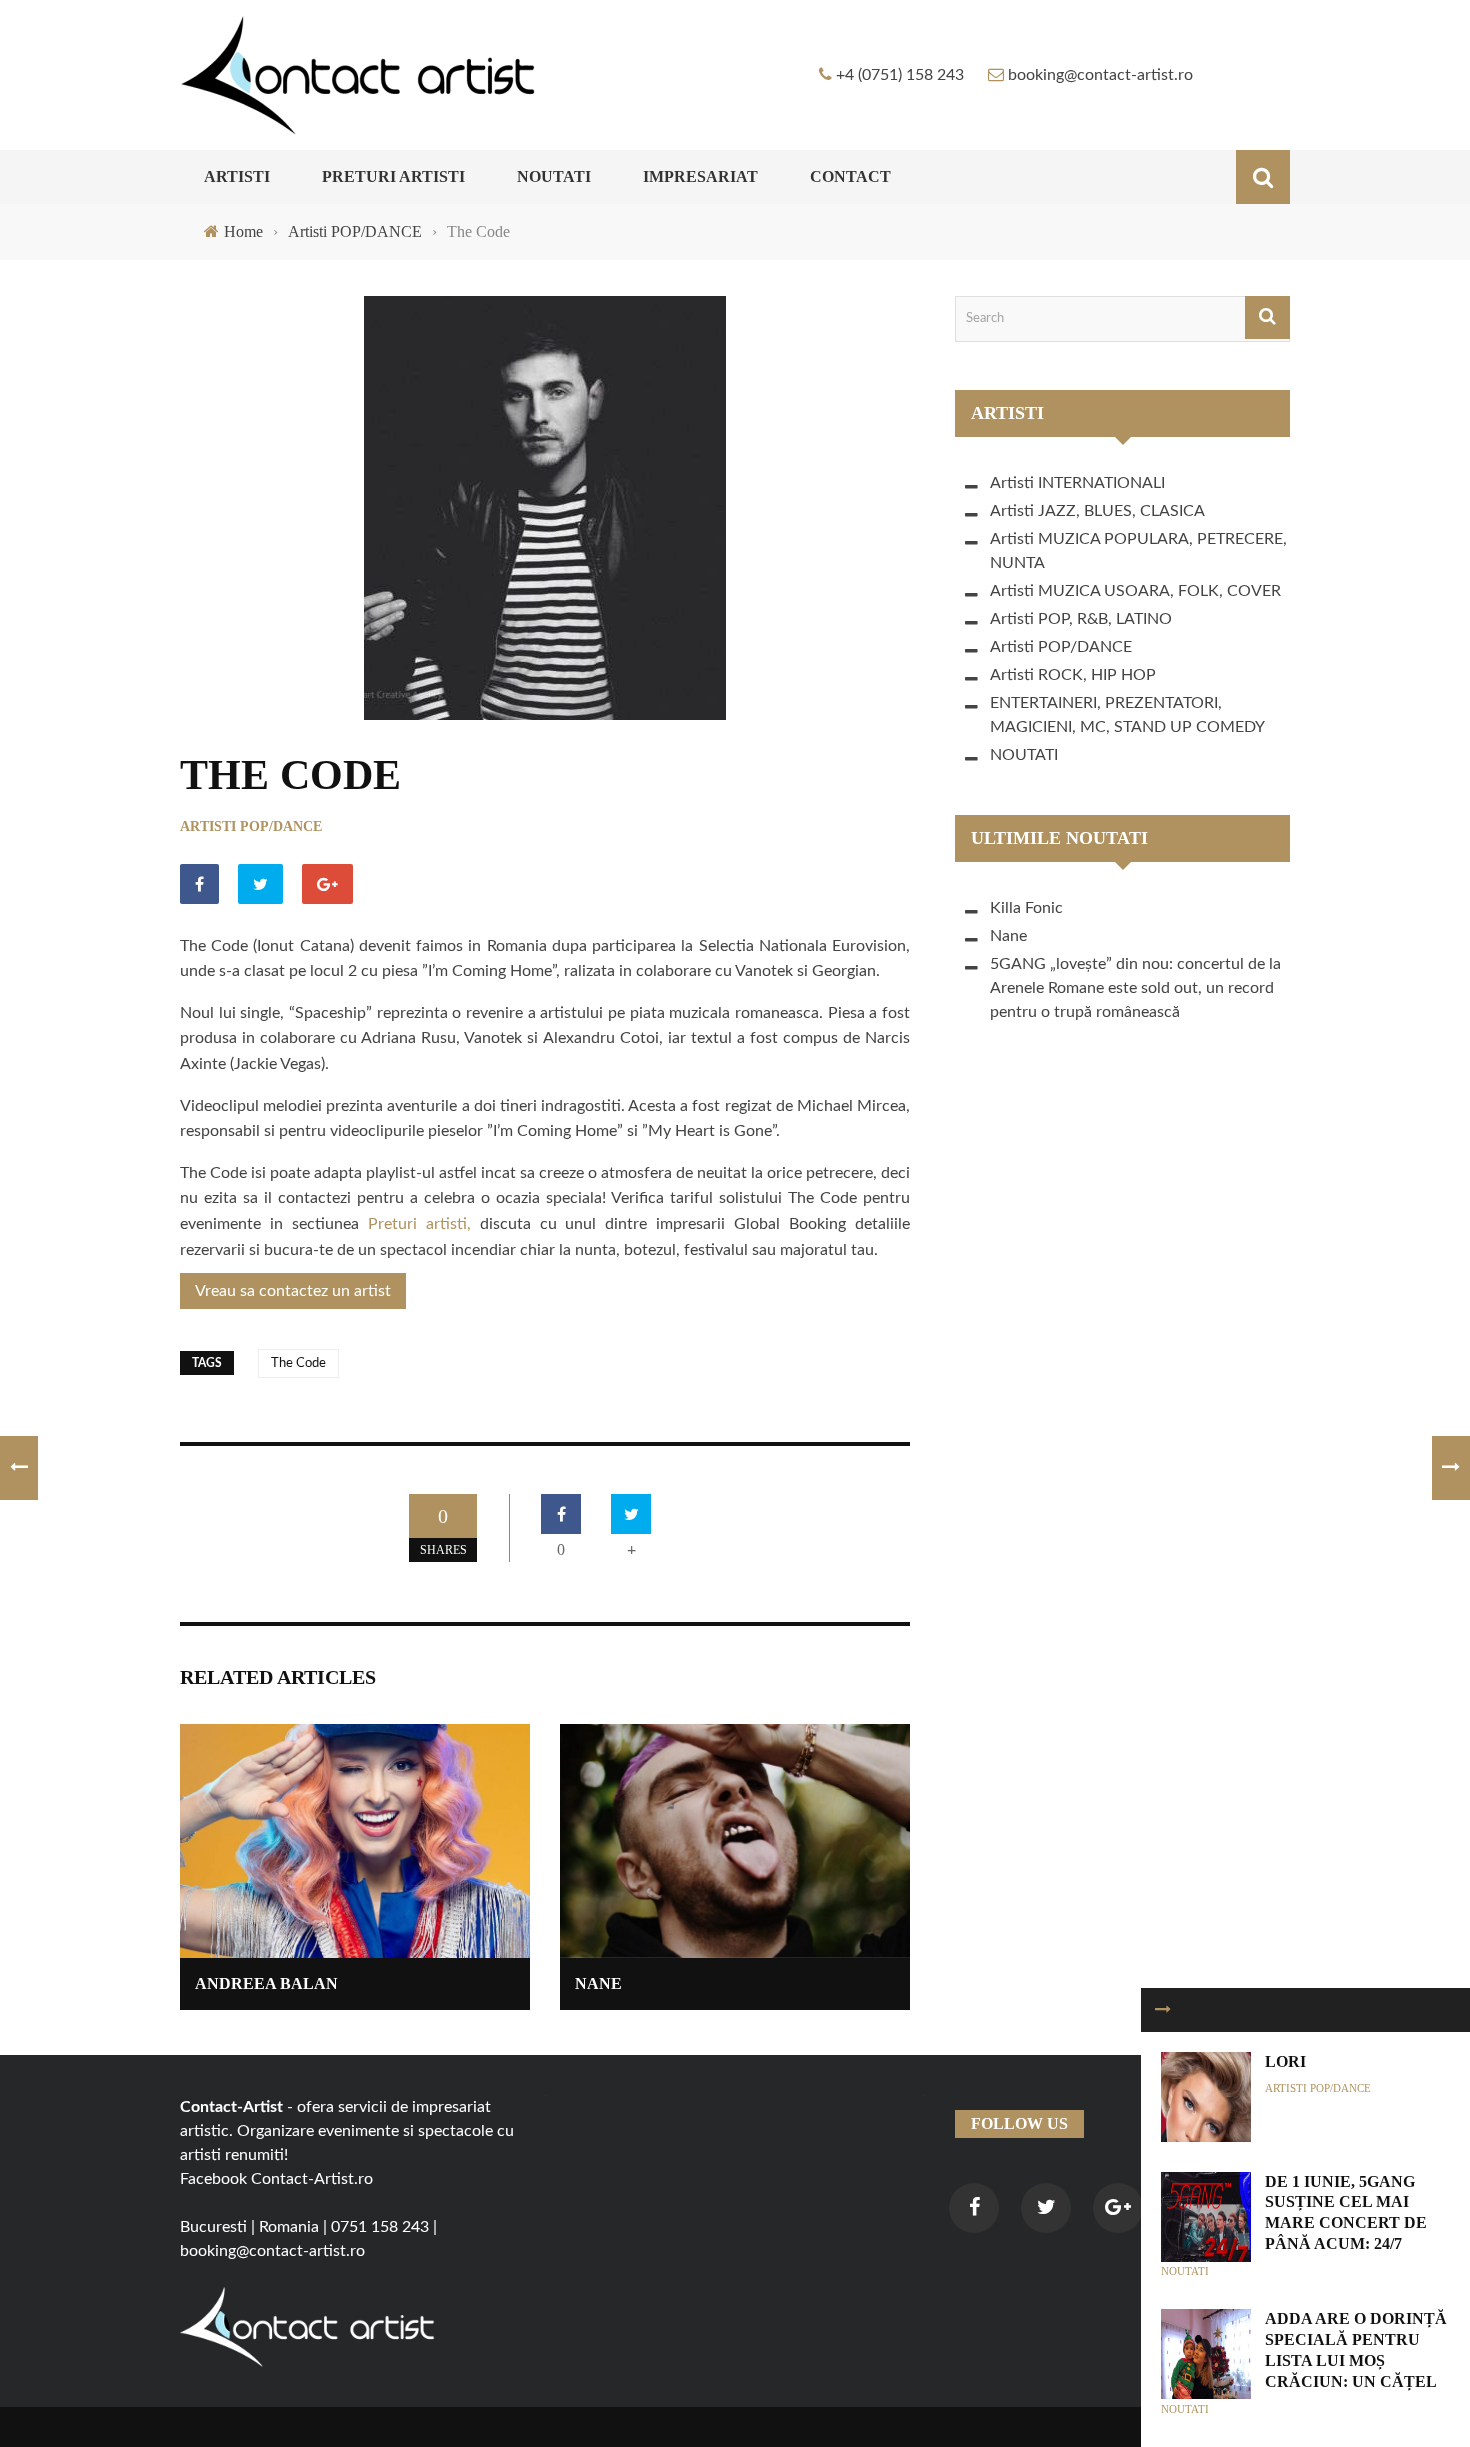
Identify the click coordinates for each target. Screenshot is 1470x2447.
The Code (298, 1363)
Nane (598, 1983)
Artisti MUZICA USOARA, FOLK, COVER (1135, 591)
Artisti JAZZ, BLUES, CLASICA (1097, 511)
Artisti (237, 176)
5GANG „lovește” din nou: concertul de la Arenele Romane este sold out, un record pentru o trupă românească (1135, 988)
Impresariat (700, 176)
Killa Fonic (1026, 908)
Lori (1285, 2061)
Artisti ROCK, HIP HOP (1073, 675)
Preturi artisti (393, 176)
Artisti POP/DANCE (251, 826)
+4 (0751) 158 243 (900, 75)
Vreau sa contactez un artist (293, 1291)
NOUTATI (554, 176)
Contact (850, 176)
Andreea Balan (266, 1983)
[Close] (1163, 2010)
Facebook (213, 2179)
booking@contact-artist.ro (1100, 75)
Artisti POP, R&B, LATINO (1081, 619)
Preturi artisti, (419, 1224)
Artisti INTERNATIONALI (1077, 483)
